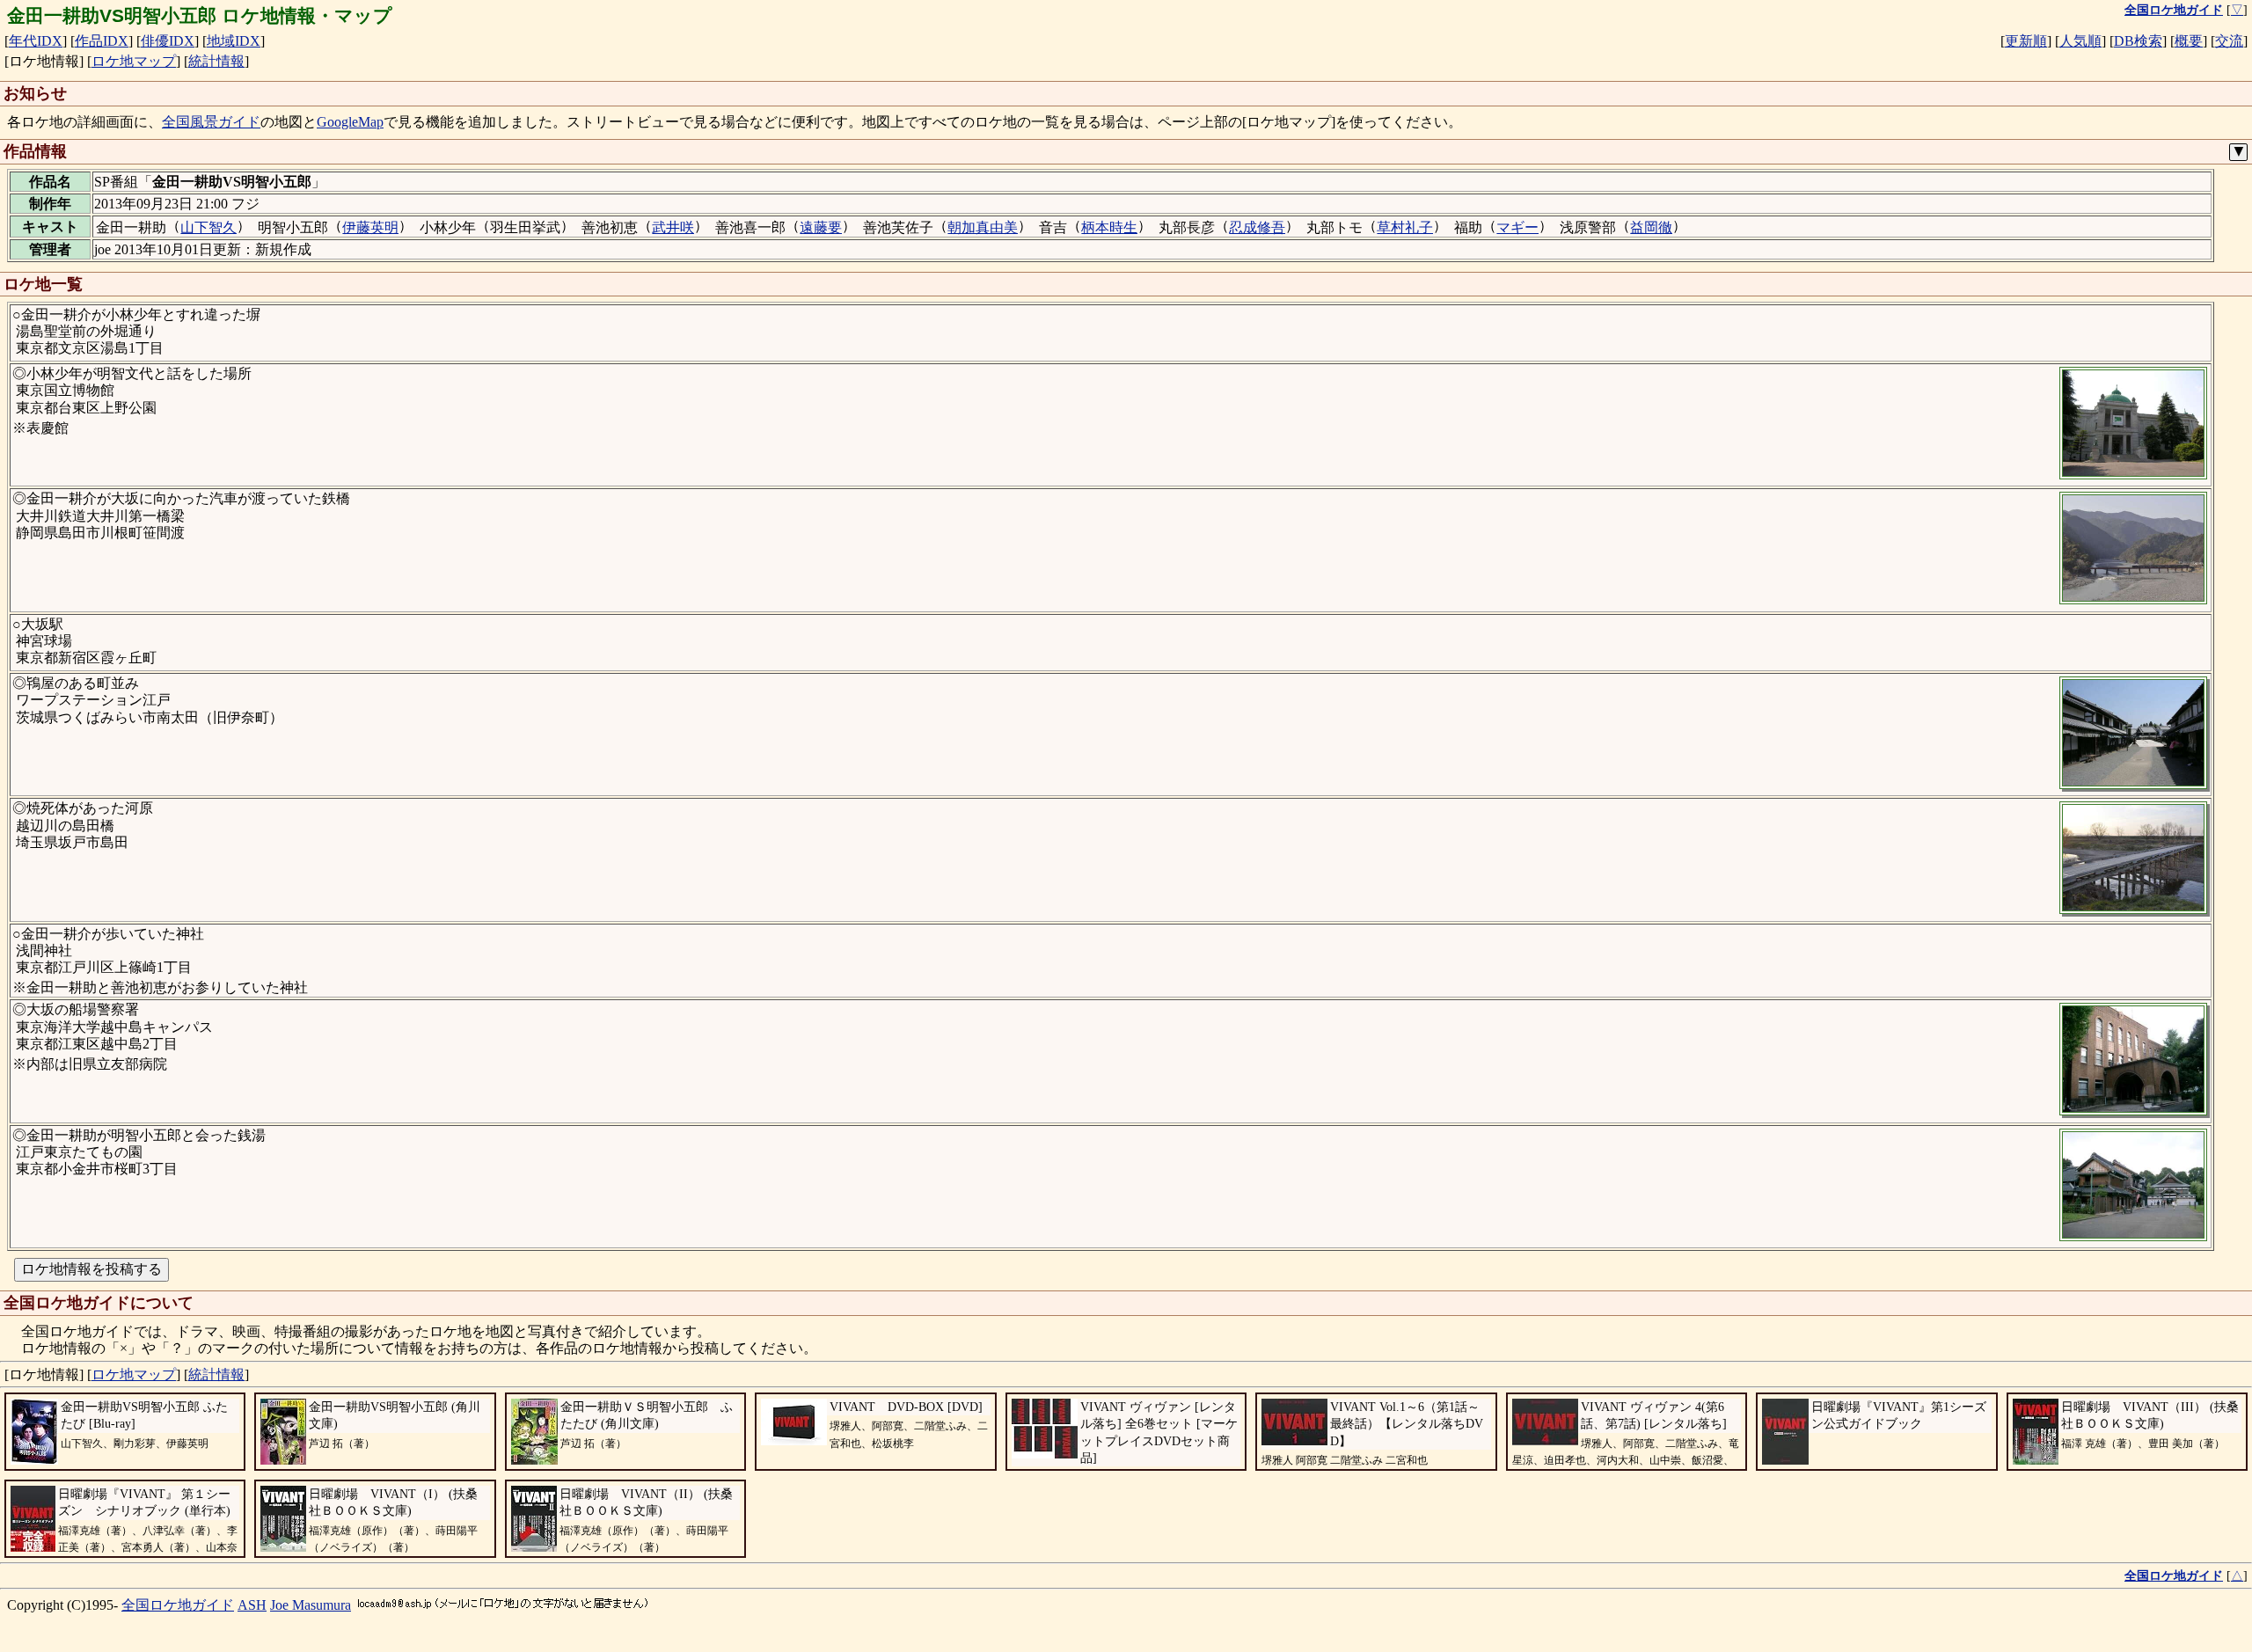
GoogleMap (350, 122)
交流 (2229, 41)
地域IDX (234, 41)
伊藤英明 (370, 227)
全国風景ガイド (211, 122)
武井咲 (673, 227)
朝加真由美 (983, 227)
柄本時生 (1109, 227)
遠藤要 (821, 227)
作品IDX (102, 41)
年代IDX (36, 41)
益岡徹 (1651, 227)
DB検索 (2138, 41)
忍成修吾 (1257, 227)
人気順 (2080, 41)
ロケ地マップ (134, 61)
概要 (2189, 41)
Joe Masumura (311, 1605)
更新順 (2026, 41)
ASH (252, 1605)
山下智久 (208, 227)
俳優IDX (168, 41)
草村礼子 (1405, 227)
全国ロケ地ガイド (178, 1605)
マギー (1517, 227)
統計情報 (216, 61)
